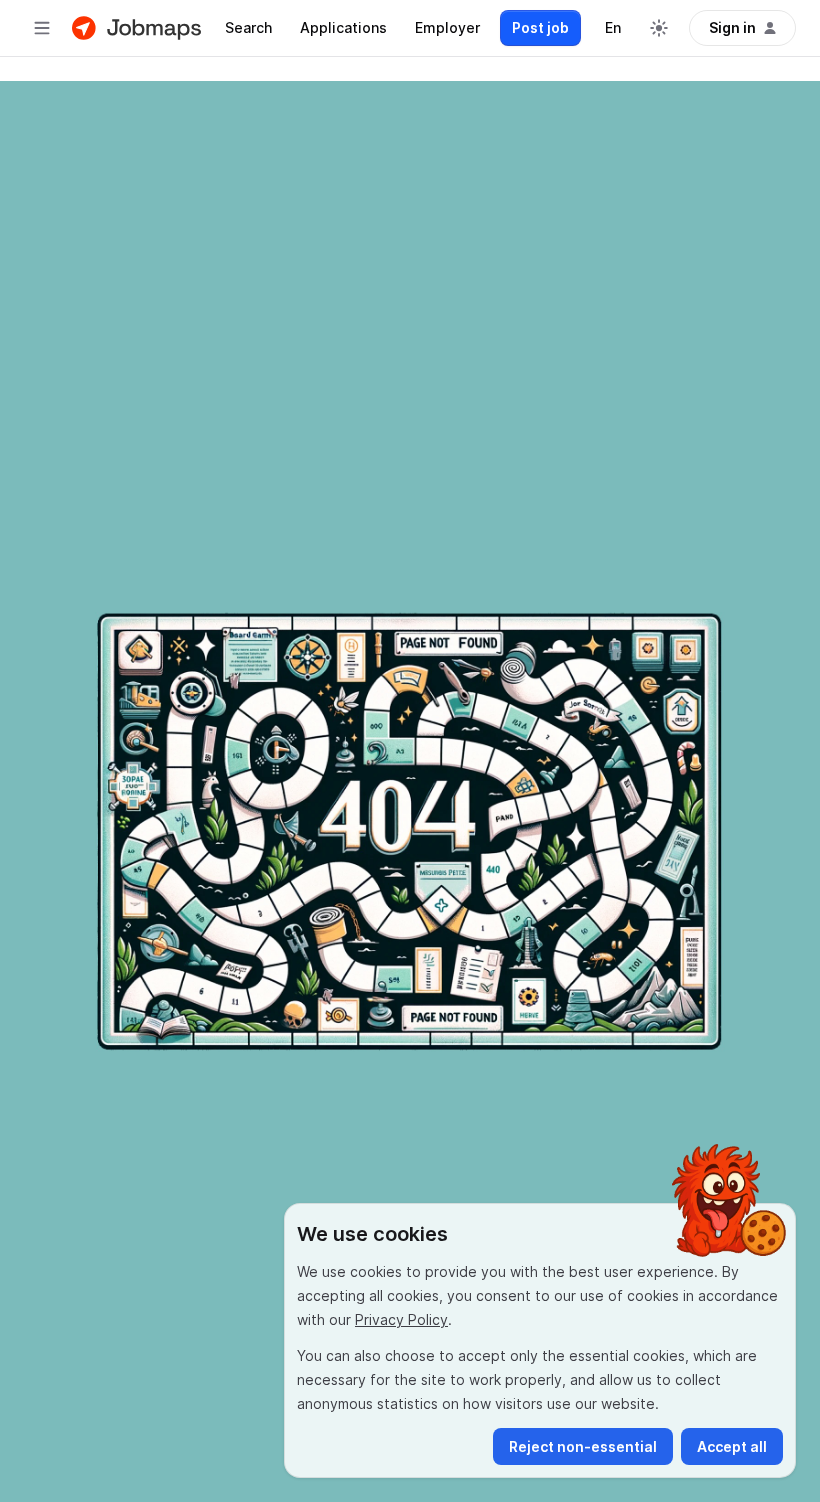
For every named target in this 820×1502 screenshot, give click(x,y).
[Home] (136, 28)
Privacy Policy (401, 1319)
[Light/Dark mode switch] (659, 28)
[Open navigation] (42, 28)
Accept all (732, 1446)
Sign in (732, 27)
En (613, 27)
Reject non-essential (583, 1446)
